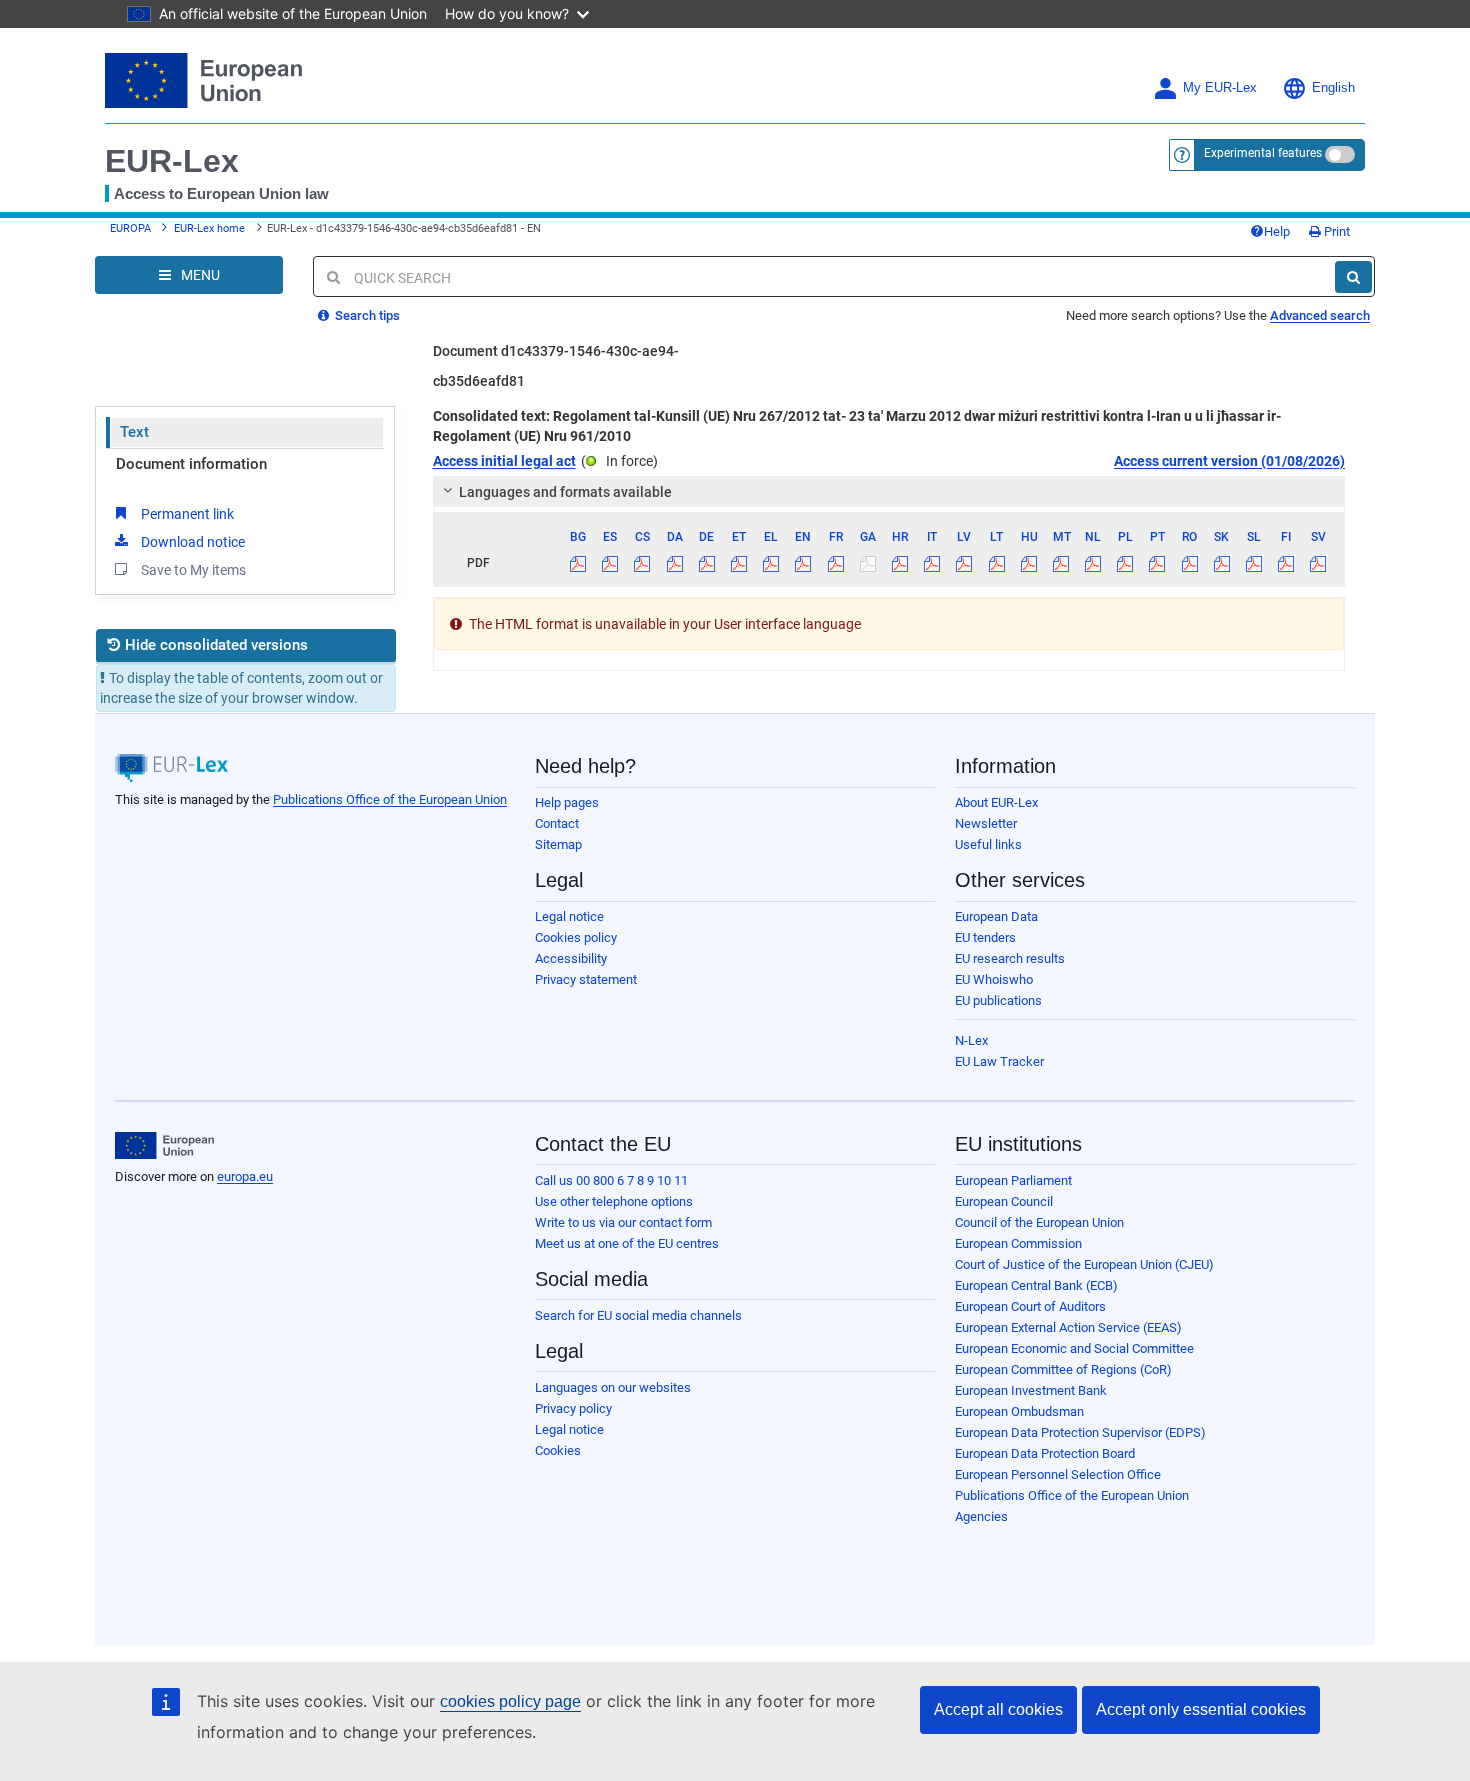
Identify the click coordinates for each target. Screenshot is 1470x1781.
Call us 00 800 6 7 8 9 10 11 (611, 1180)
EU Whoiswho (994, 979)
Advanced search (1320, 315)
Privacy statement (586, 979)
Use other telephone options (614, 1201)
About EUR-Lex (996, 802)
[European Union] (164, 1146)
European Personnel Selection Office (1058, 1474)
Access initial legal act (504, 461)
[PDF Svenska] (1318, 563)
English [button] (1333, 88)
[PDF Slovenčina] (1221, 563)
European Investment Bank (1031, 1390)
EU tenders (985, 937)
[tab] (889, 492)
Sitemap (558, 844)
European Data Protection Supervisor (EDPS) (1080, 1432)
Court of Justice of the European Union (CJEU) (1084, 1264)
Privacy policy (573, 1408)
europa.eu (245, 1176)
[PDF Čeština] (642, 563)
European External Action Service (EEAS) (1068, 1327)
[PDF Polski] (1125, 563)
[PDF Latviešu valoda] (964, 563)
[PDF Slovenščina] (1253, 563)
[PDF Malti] (1060, 563)
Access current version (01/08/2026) (1229, 461)
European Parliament (1013, 1180)
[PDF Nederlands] (1093, 563)
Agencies (981, 1516)
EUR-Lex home (209, 228)
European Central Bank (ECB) (1036, 1285)
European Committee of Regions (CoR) (1063, 1369)
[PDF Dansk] (674, 563)
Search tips (366, 315)
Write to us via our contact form (623, 1222)
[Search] (1353, 277)
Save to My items (193, 570)
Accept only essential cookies (1201, 1709)
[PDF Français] (835, 563)
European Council (1004, 1201)
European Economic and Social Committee (1074, 1348)
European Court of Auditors (1030, 1306)
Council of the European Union (1039, 1222)
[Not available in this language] (867, 563)
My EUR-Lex (1220, 88)
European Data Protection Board (1045, 1453)
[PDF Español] (610, 563)
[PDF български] (578, 563)
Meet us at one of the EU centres (627, 1243)
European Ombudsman (1019, 1411)
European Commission (1018, 1243)
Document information (191, 464)
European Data (996, 916)
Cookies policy (576, 937)
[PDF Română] (1189, 563)
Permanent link (187, 514)
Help (1277, 231)
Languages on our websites (613, 1387)
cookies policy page (510, 1701)
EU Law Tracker (999, 1061)
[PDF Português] (1157, 563)
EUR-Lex (172, 161)
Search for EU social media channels (638, 1315)
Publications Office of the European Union (390, 799)
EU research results (1010, 958)
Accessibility (571, 958)
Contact (557, 823)
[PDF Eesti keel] (738, 563)
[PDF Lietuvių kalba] (996, 563)
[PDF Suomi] (1286, 563)
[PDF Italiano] (932, 563)
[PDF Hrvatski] (899, 563)
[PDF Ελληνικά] (771, 563)
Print (1335, 231)
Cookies (558, 1450)
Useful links (988, 844)
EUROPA (130, 228)
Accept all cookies (998, 1709)
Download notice (193, 542)
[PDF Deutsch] (706, 563)
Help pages (567, 802)
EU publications (998, 1000)
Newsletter (986, 823)
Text (134, 432)
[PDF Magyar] (1028, 563)
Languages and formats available (565, 492)
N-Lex (971, 1040)
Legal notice (569, 916)
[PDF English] (803, 563)
